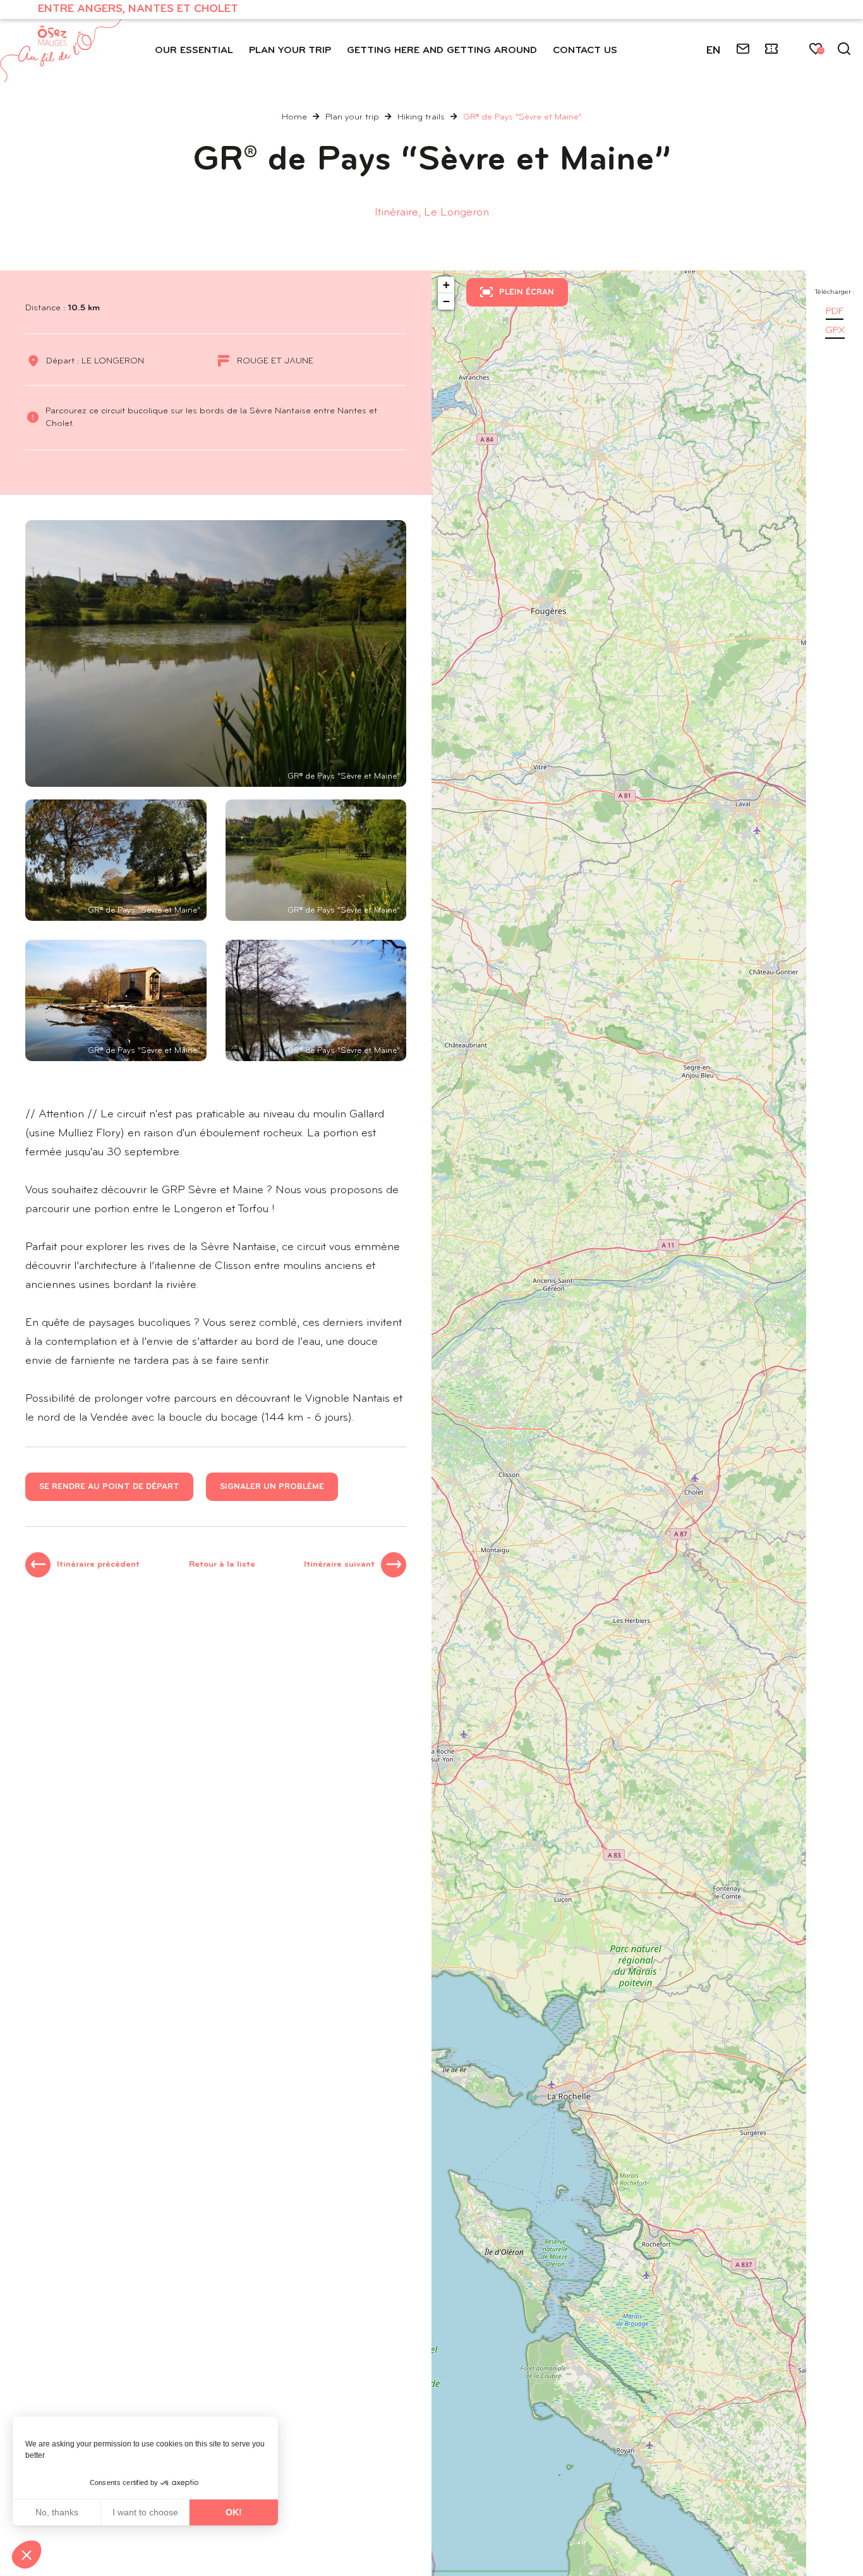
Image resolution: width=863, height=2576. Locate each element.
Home (294, 117)
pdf (835, 312)
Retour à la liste (222, 1564)
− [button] (446, 301)
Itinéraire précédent (98, 1564)
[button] (27, 2555)
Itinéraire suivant (339, 1564)
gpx (835, 331)
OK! (234, 2512)
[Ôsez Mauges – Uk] (61, 51)
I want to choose (145, 2512)
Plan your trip (353, 117)
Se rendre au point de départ (109, 1487)
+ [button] (446, 285)
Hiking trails (422, 117)
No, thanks (57, 2512)
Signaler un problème (272, 1487)
